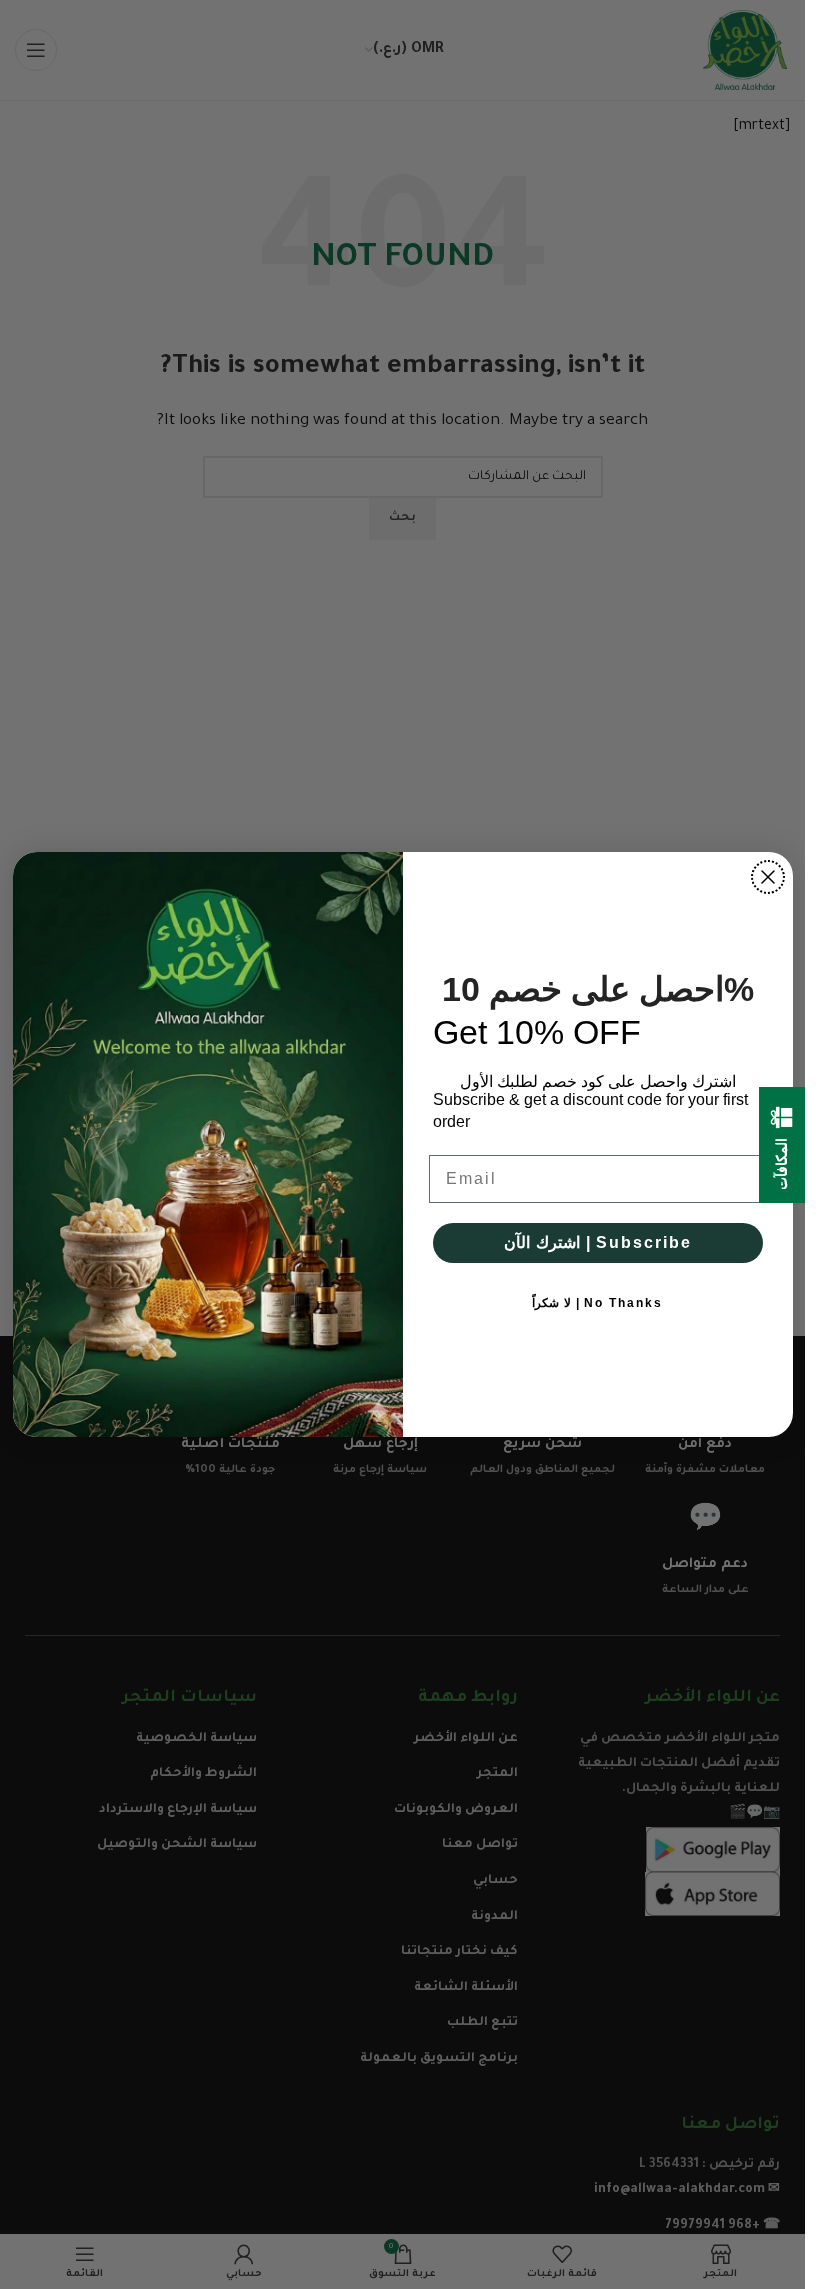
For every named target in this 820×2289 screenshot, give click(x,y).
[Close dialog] (768, 877)
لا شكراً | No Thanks (597, 1303)
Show (767, 1184)
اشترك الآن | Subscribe (598, 1242)
